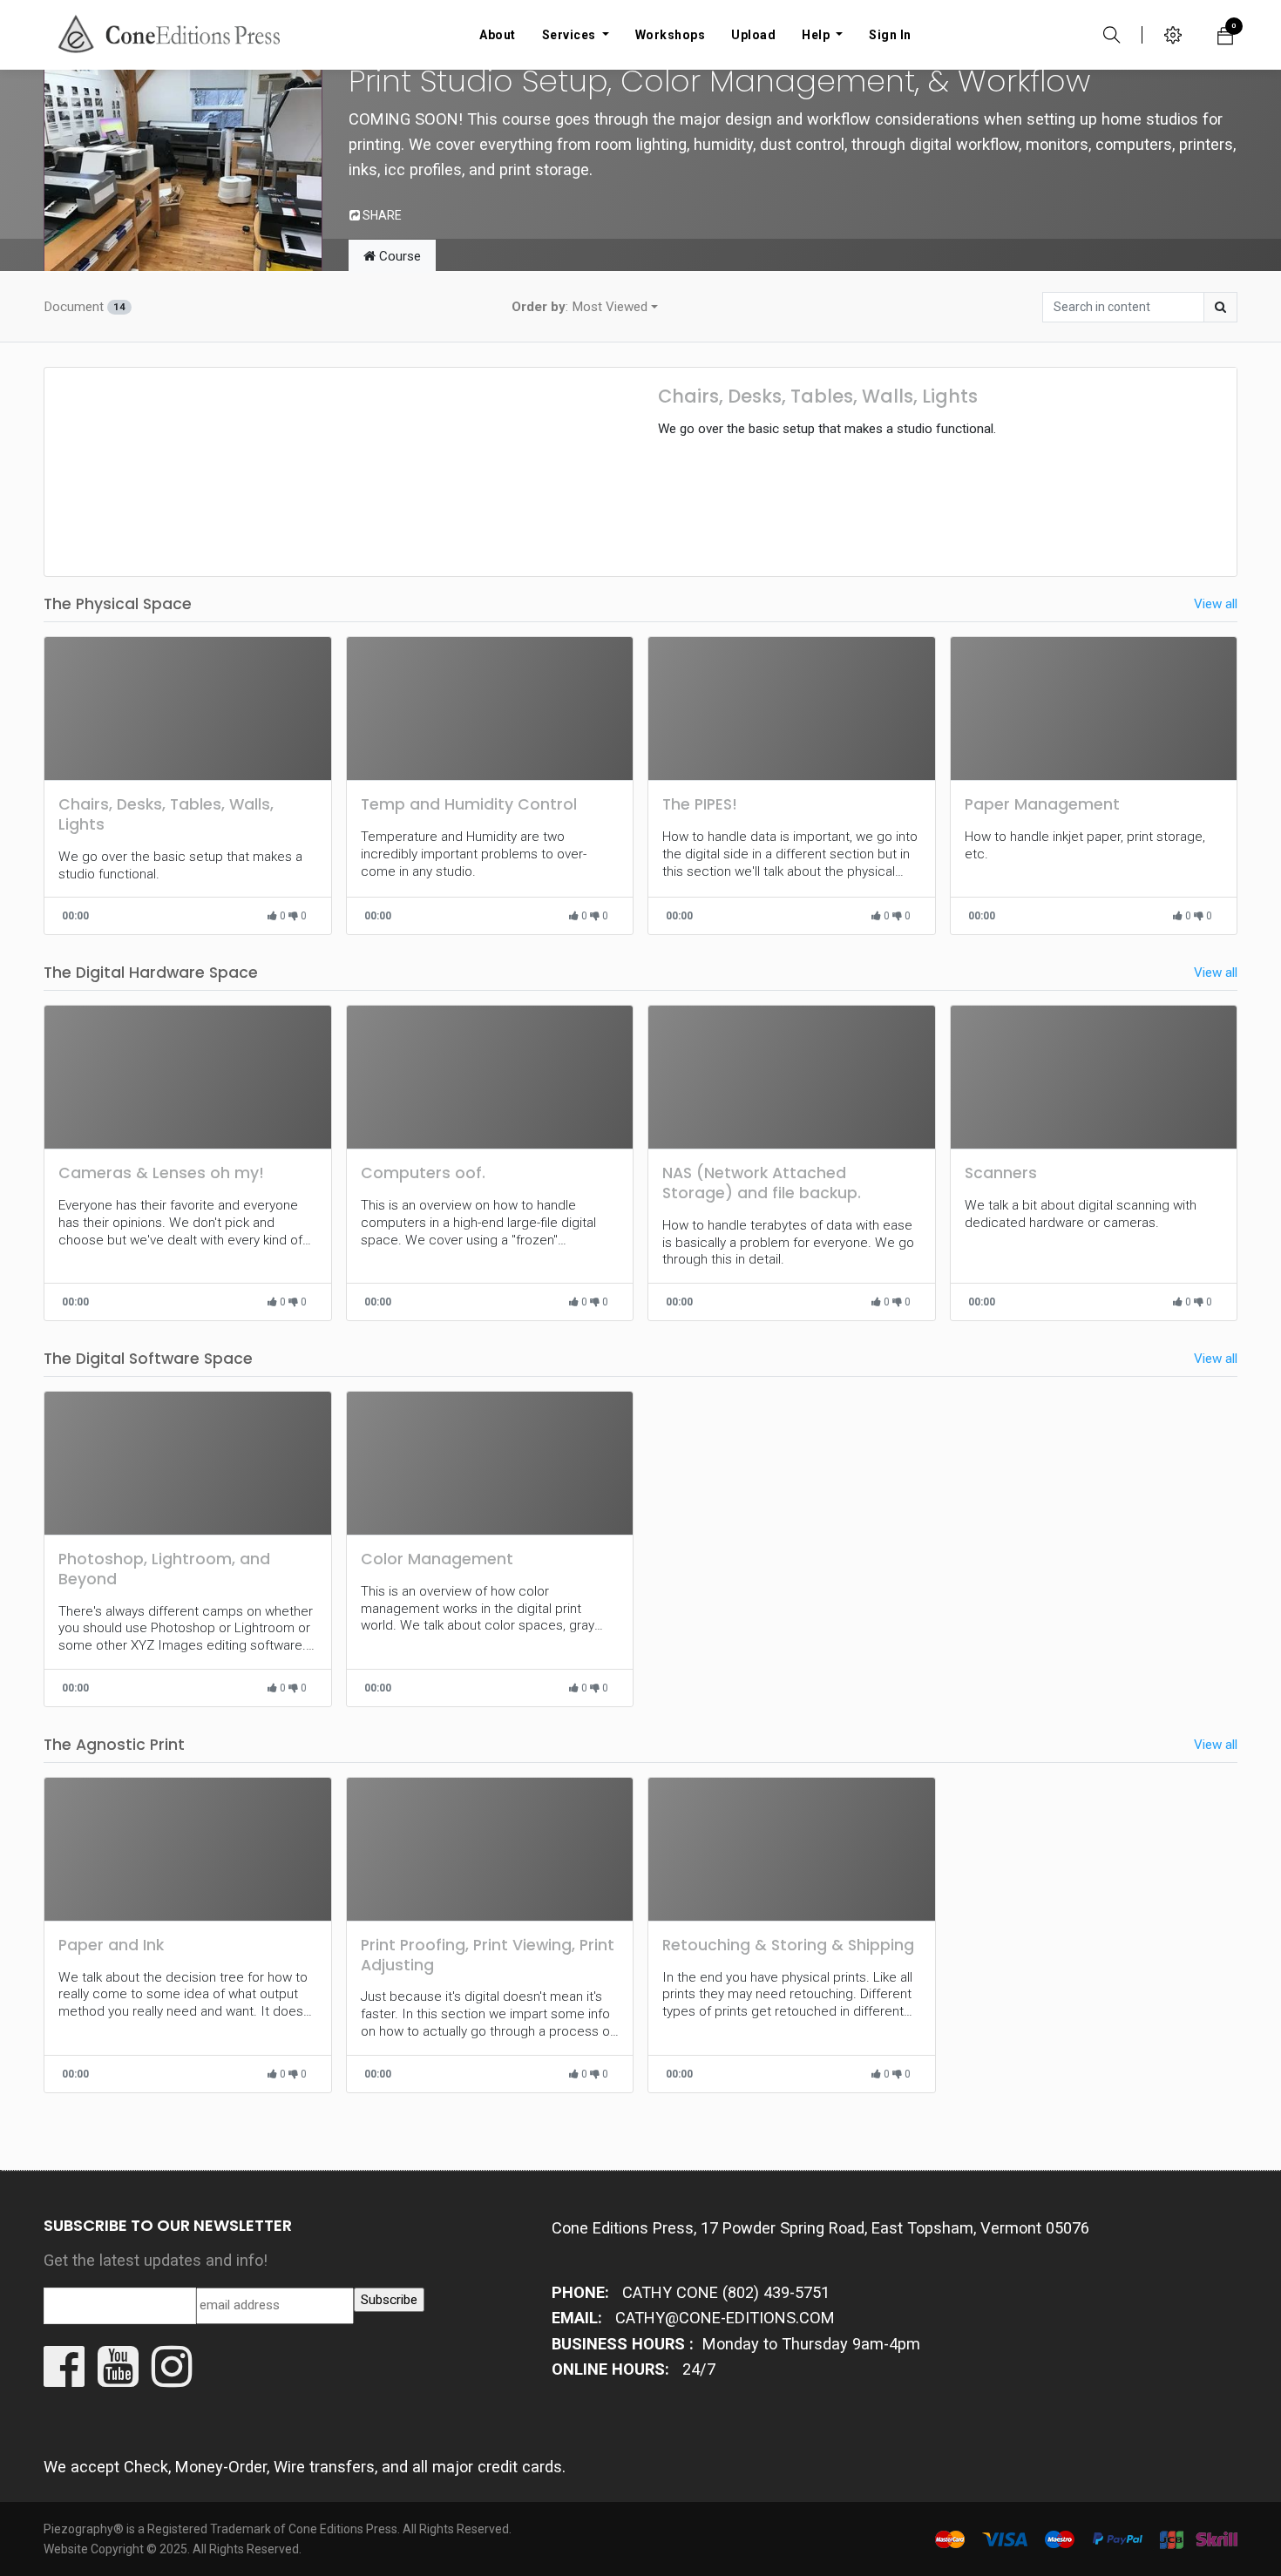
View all (1216, 604)
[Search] (1220, 307)
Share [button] (381, 215)
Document (85, 307)
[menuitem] (498, 35)
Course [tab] (398, 256)
